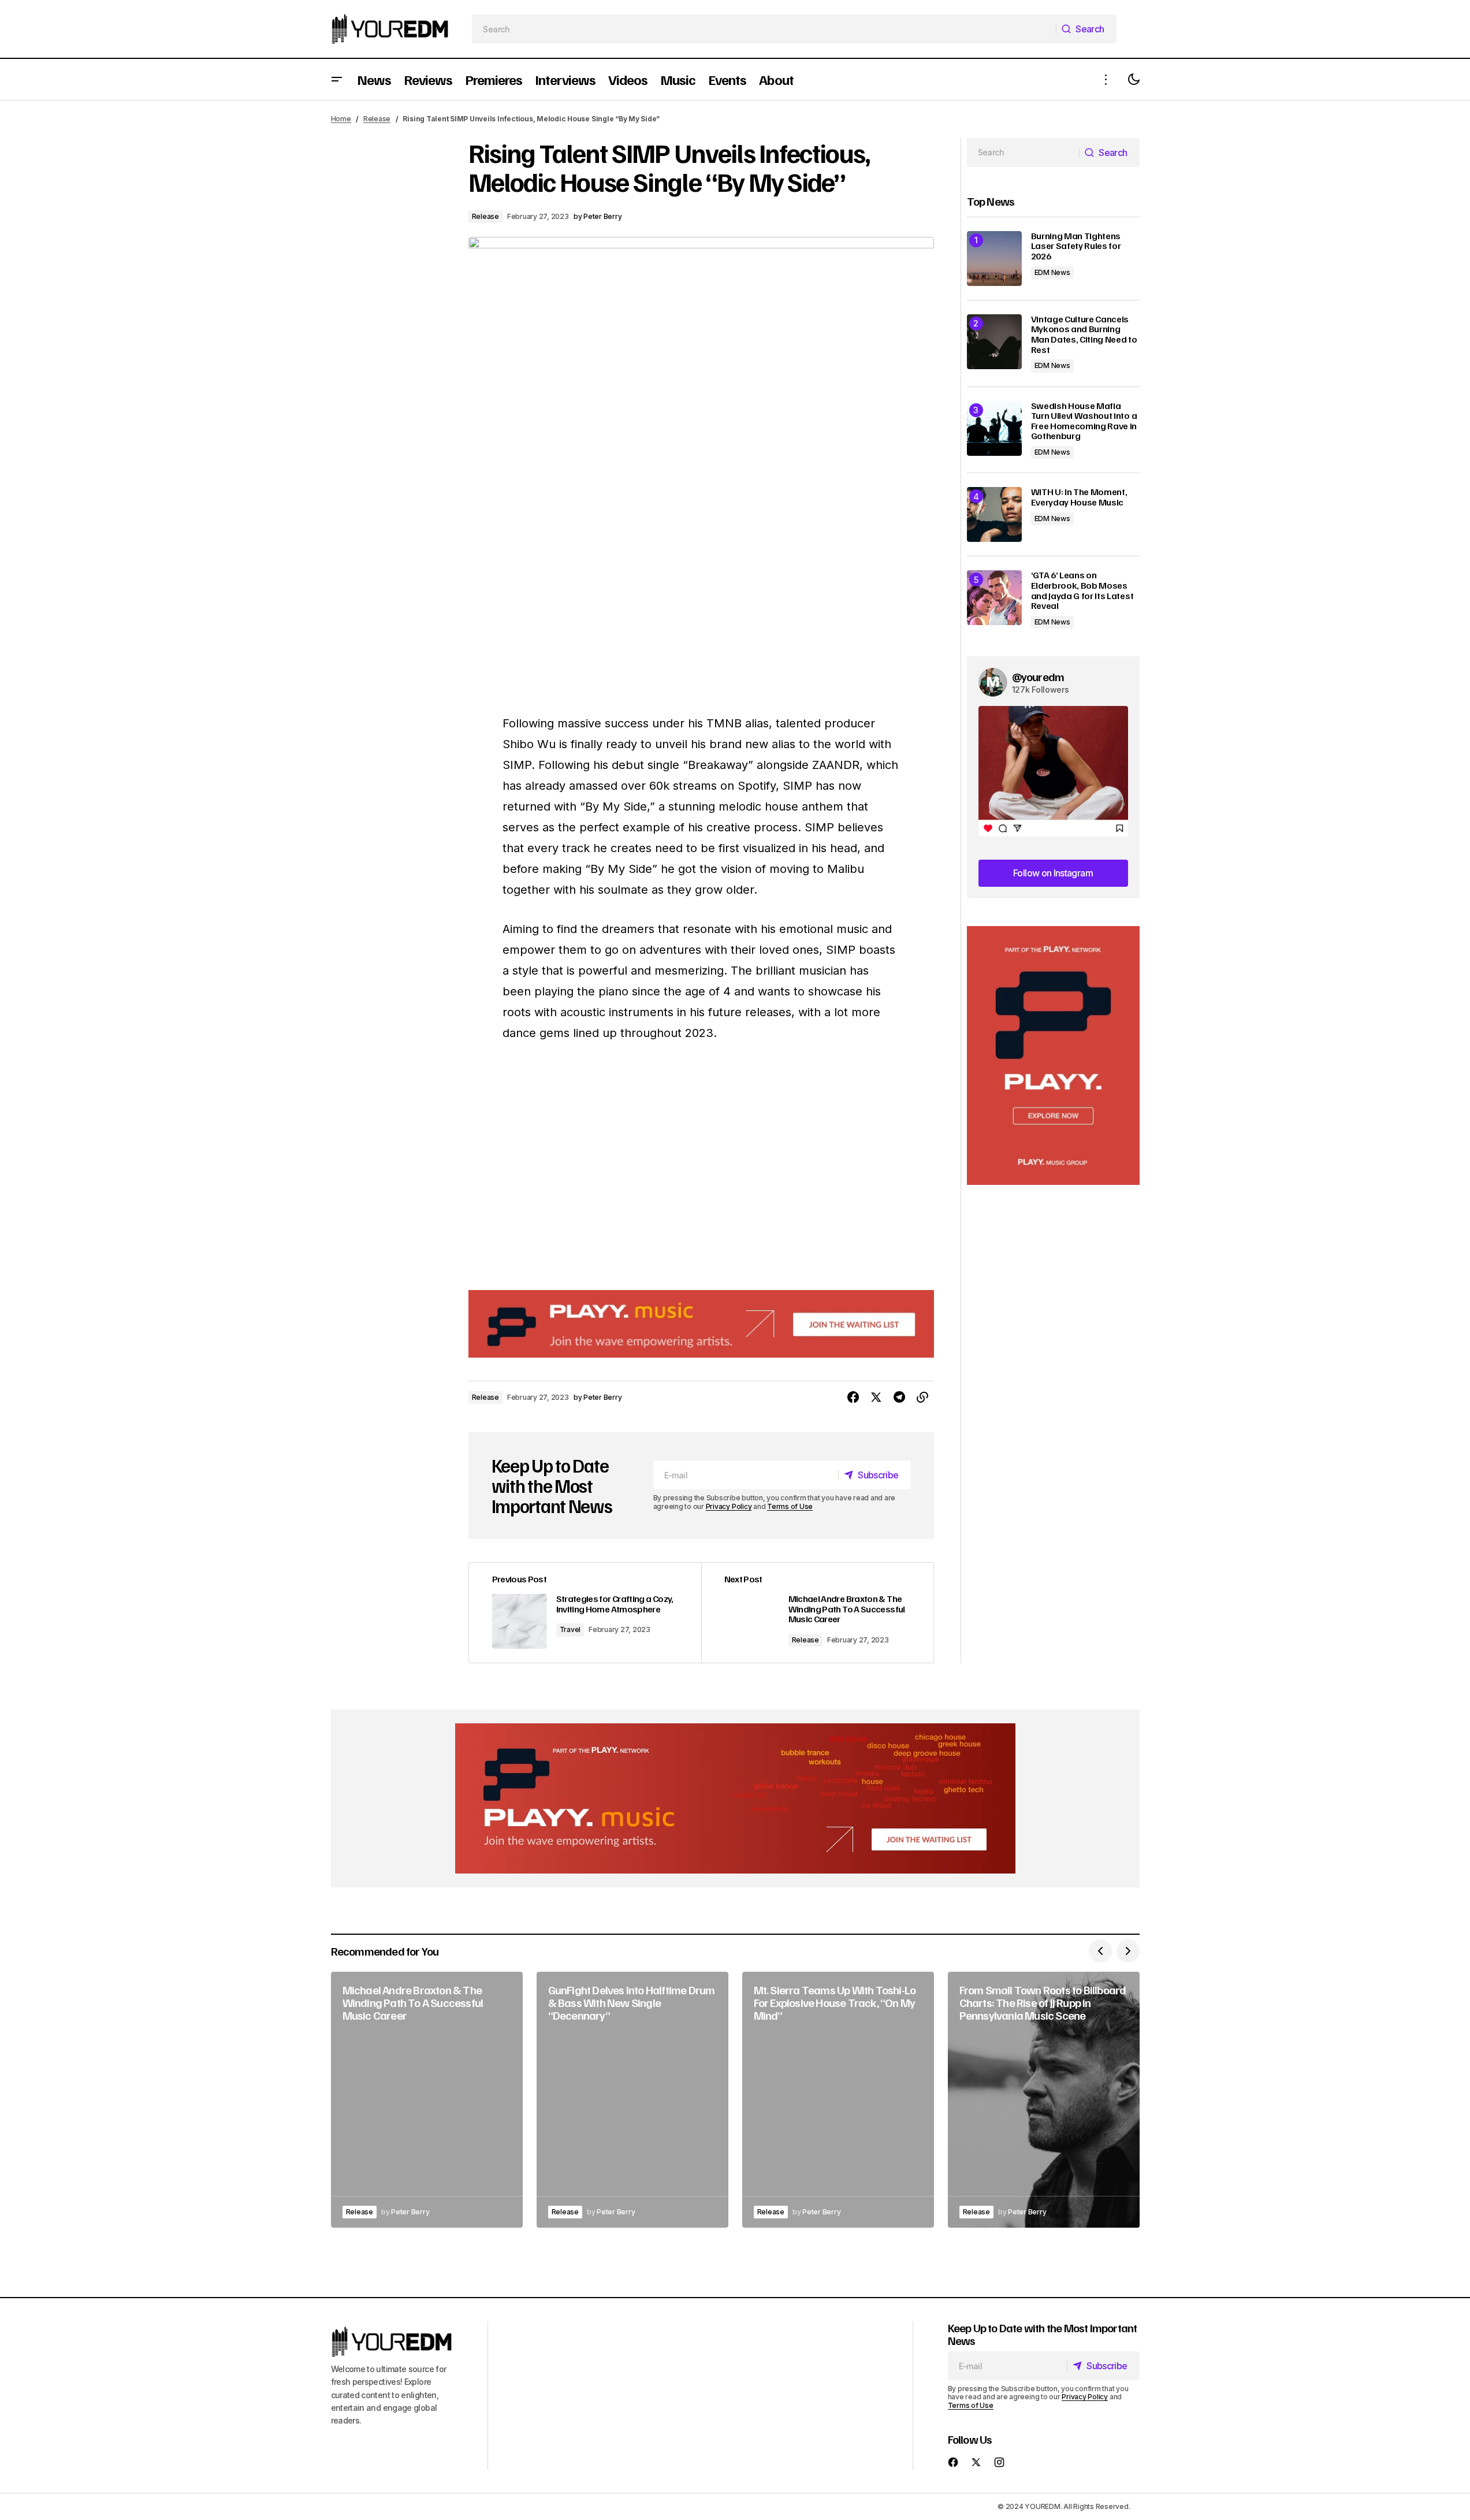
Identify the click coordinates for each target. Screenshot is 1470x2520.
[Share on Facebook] (853, 1397)
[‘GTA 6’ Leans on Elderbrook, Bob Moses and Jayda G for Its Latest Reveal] (994, 598)
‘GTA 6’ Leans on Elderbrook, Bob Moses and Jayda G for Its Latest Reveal (1082, 590)
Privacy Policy (729, 1506)
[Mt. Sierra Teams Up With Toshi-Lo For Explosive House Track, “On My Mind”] (838, 2100)
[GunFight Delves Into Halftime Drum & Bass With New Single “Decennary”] (632, 2100)
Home (341, 119)
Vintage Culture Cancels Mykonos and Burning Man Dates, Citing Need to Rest (1084, 334)
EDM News (1052, 272)
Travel (570, 1629)
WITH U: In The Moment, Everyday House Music (1079, 497)
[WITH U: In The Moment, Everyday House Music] (994, 514)
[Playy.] (735, 1798)
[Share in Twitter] (876, 1397)
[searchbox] (764, 29)
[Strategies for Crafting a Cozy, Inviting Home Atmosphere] (585, 1613)
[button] (337, 79)
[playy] (701, 1324)
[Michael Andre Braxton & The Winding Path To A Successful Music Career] (817, 1613)
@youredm (1038, 677)
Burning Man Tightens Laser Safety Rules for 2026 (1076, 246)
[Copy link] (922, 1397)
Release (377, 119)
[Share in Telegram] (899, 1397)
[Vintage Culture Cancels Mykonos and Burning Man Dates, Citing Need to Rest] (994, 342)
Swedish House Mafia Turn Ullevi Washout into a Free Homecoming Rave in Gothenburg (1084, 421)
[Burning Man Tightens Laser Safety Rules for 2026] (994, 259)
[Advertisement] (1053, 1056)
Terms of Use (790, 1506)
